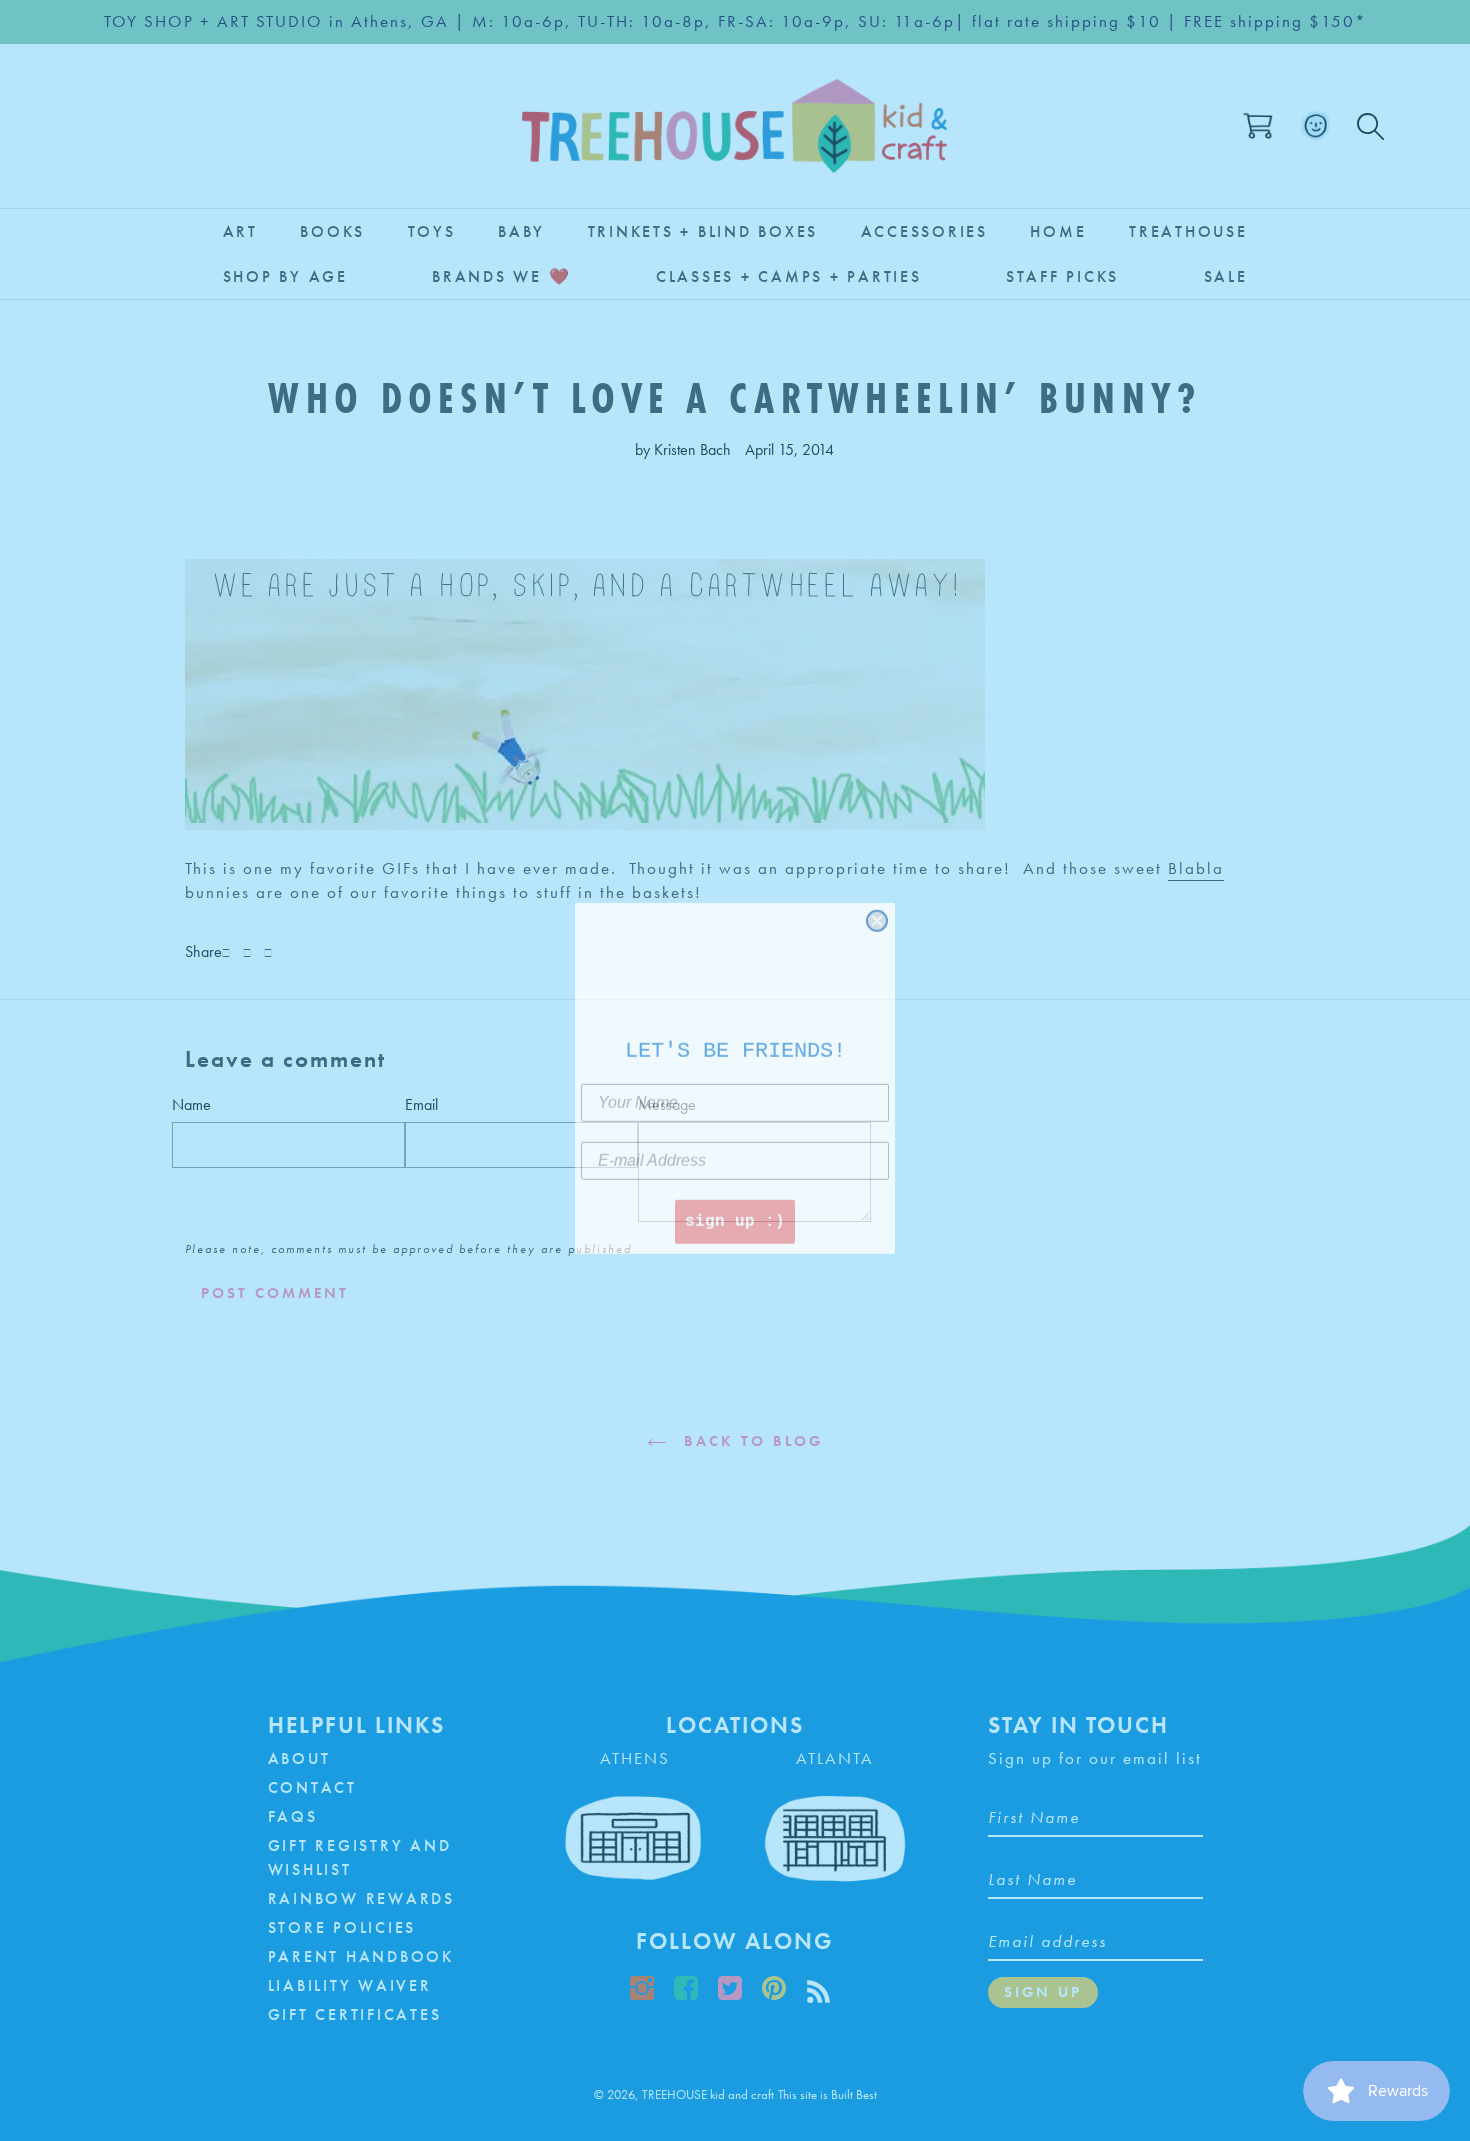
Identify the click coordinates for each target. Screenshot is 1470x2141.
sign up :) (735, 1214)
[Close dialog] (877, 913)
